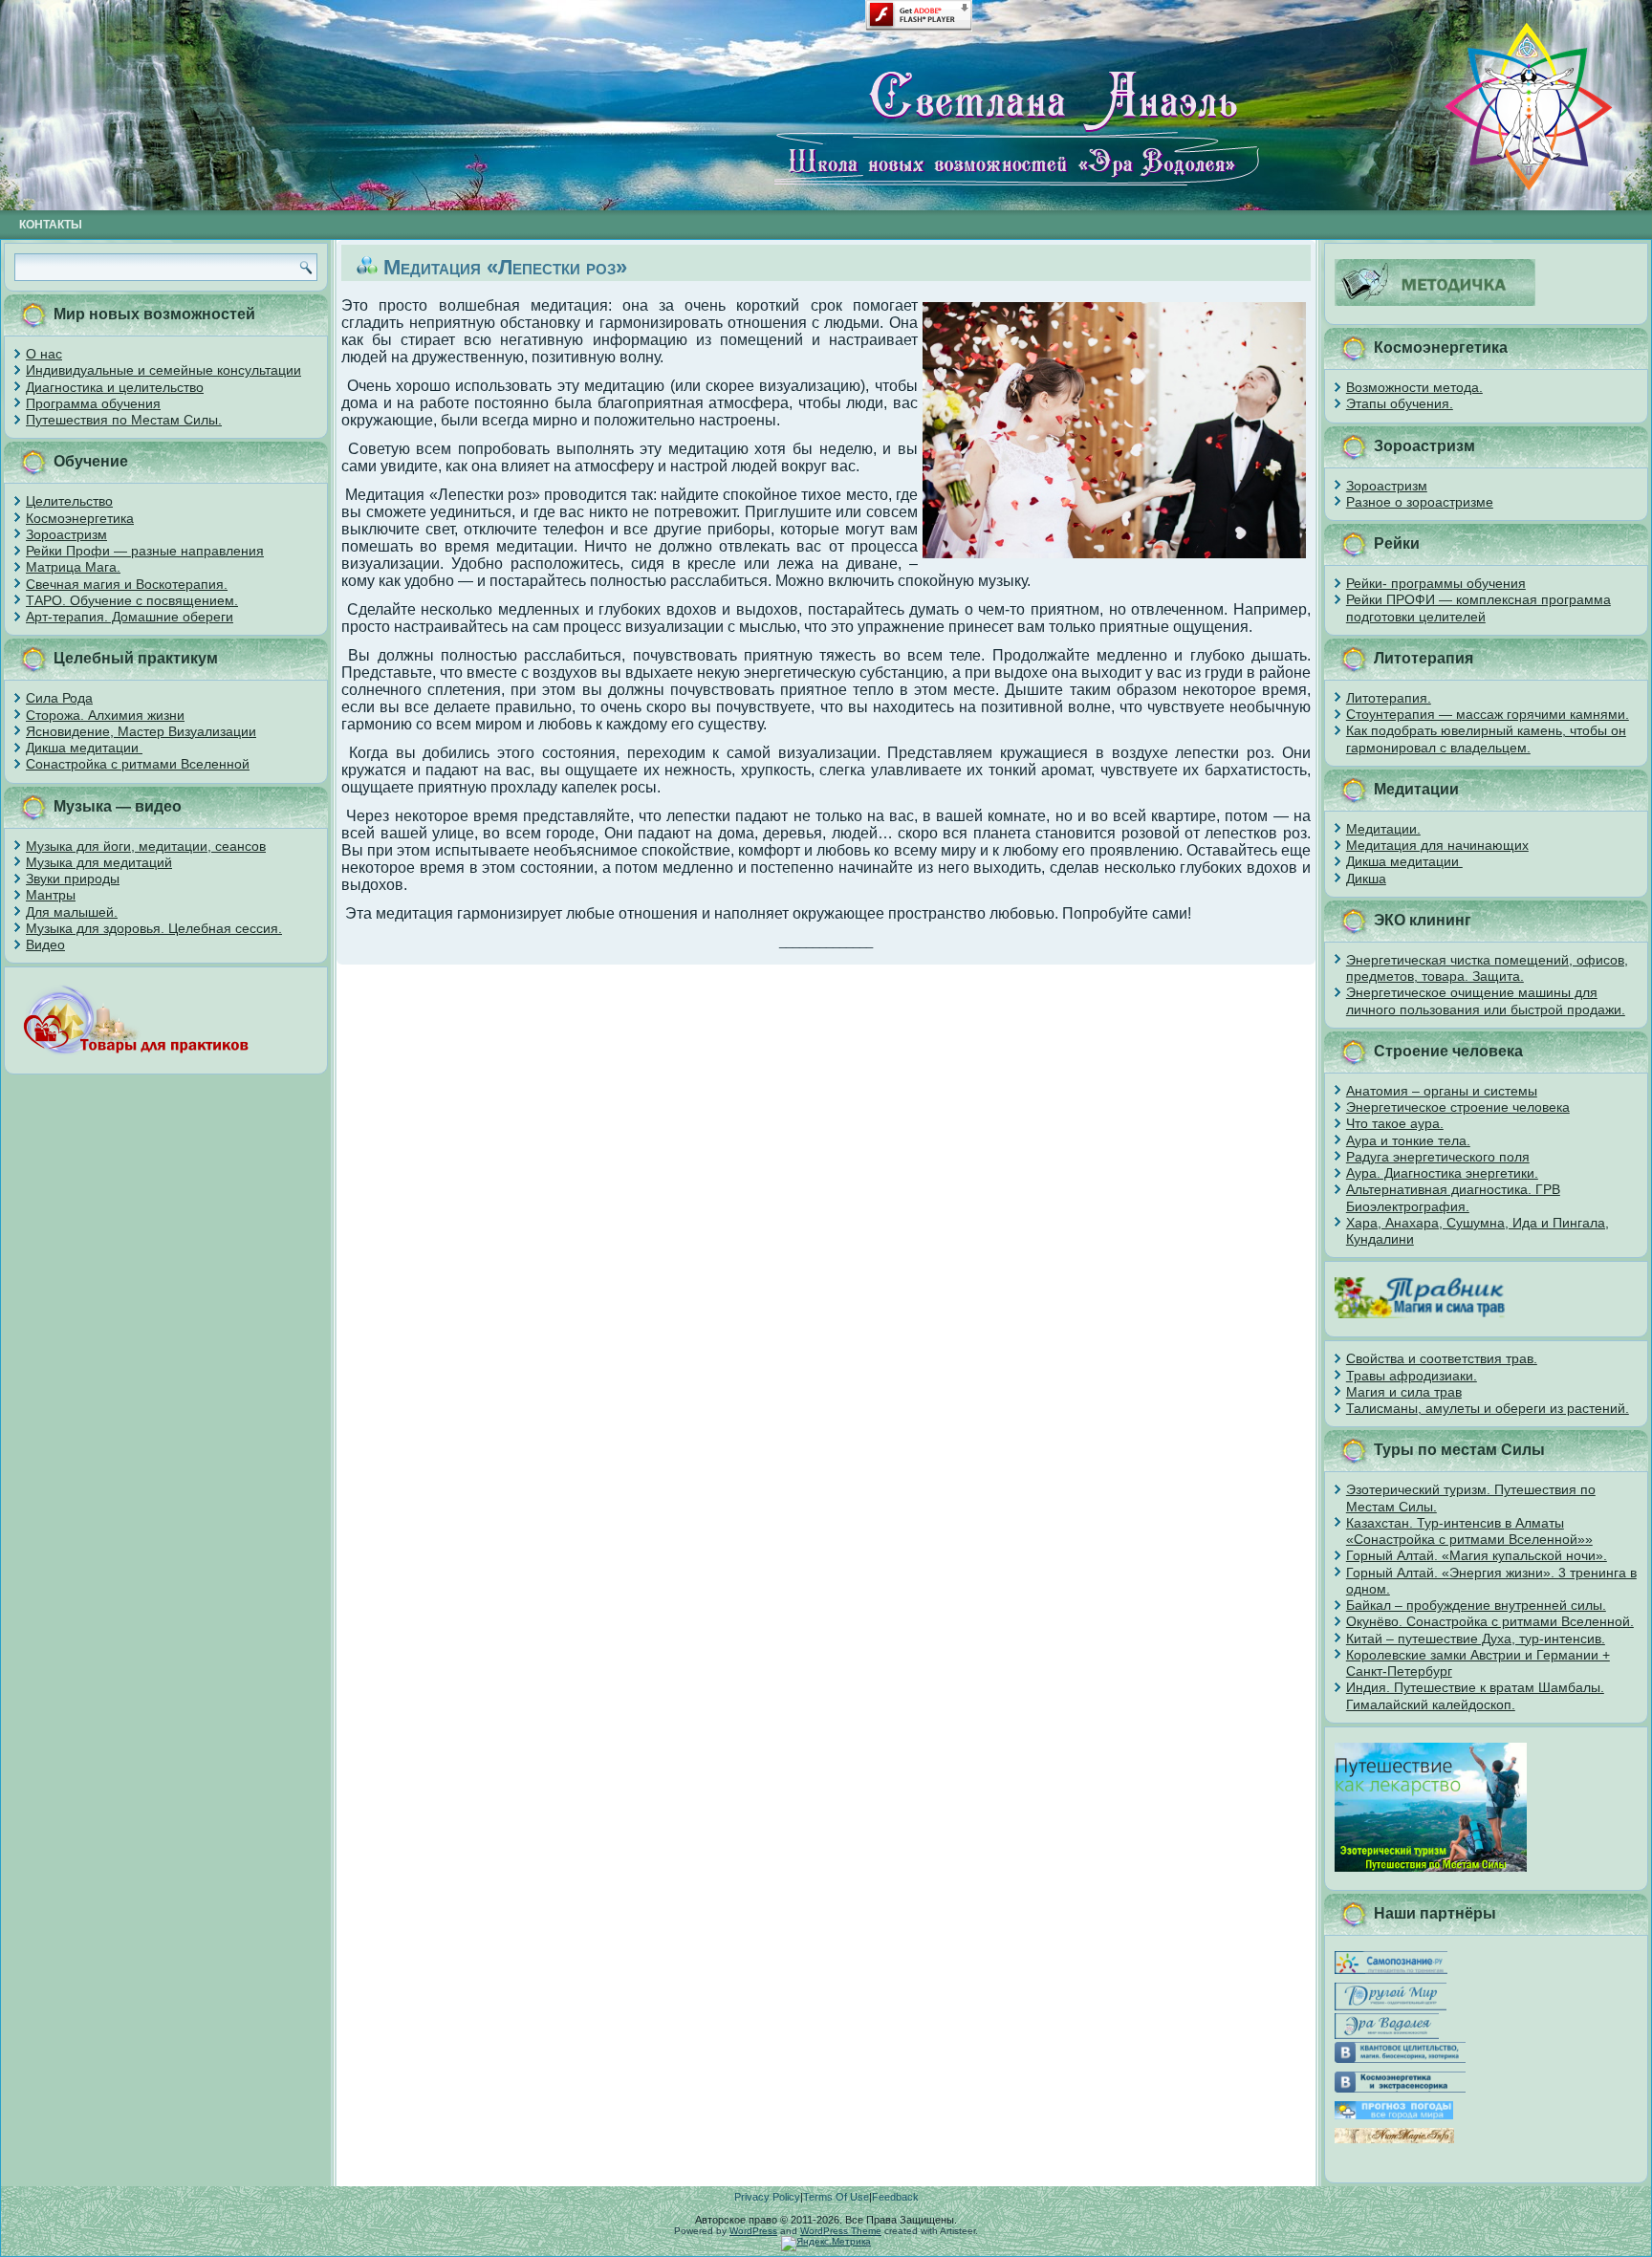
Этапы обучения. (1400, 403)
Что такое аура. (1395, 1123)
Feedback (895, 2197)
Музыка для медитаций (99, 862)
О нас (44, 354)
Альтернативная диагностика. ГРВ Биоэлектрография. (1453, 1197)
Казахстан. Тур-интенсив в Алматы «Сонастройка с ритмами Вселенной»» (1469, 1531)
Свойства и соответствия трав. (1442, 1358)
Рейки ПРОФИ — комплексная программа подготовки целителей (1478, 608)
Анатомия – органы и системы (1442, 1091)
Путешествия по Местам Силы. (124, 420)
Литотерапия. (1389, 698)
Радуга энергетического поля (1438, 1157)
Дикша (1366, 879)
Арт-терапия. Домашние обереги (130, 617)
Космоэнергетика (80, 518)
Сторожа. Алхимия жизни (105, 715)
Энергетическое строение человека (1458, 1107)
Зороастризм (66, 534)
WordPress (753, 2231)
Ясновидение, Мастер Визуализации (141, 731)
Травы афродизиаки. (1412, 1376)
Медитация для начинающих (1437, 845)
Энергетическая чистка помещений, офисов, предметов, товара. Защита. (1487, 968)
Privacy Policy (767, 2197)
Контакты (51, 225)
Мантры (51, 895)
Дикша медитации (84, 748)
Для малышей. (72, 912)
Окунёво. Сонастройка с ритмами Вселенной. (1490, 1621)
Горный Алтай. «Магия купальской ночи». (1477, 1555)
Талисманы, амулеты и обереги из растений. (1488, 1408)
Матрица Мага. (73, 567)
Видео (45, 944)
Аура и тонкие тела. (1408, 1140)
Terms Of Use (836, 2197)
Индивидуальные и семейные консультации (163, 370)
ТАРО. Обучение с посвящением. (132, 600)
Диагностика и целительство (115, 387)
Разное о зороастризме (1420, 502)
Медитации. (1383, 829)
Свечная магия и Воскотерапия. (127, 584)
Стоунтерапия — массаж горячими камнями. (1488, 714)
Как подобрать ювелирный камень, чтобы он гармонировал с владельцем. (1486, 738)
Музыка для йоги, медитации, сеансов (146, 846)
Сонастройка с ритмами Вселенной (138, 764)
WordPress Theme (841, 2231)
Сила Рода (59, 698)
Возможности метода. (1414, 387)
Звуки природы (73, 879)
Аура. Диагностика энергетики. (1442, 1173)
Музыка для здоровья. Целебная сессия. (154, 928)
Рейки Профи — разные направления (145, 551)
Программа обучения (93, 403)
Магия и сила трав (1404, 1392)
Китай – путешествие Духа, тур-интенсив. (1476, 1638)
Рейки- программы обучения (1436, 583)
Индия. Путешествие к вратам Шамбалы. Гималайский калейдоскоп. (1475, 1695)
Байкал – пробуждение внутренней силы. (1476, 1605)
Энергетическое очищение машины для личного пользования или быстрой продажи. (1486, 1000)
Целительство (69, 501)
